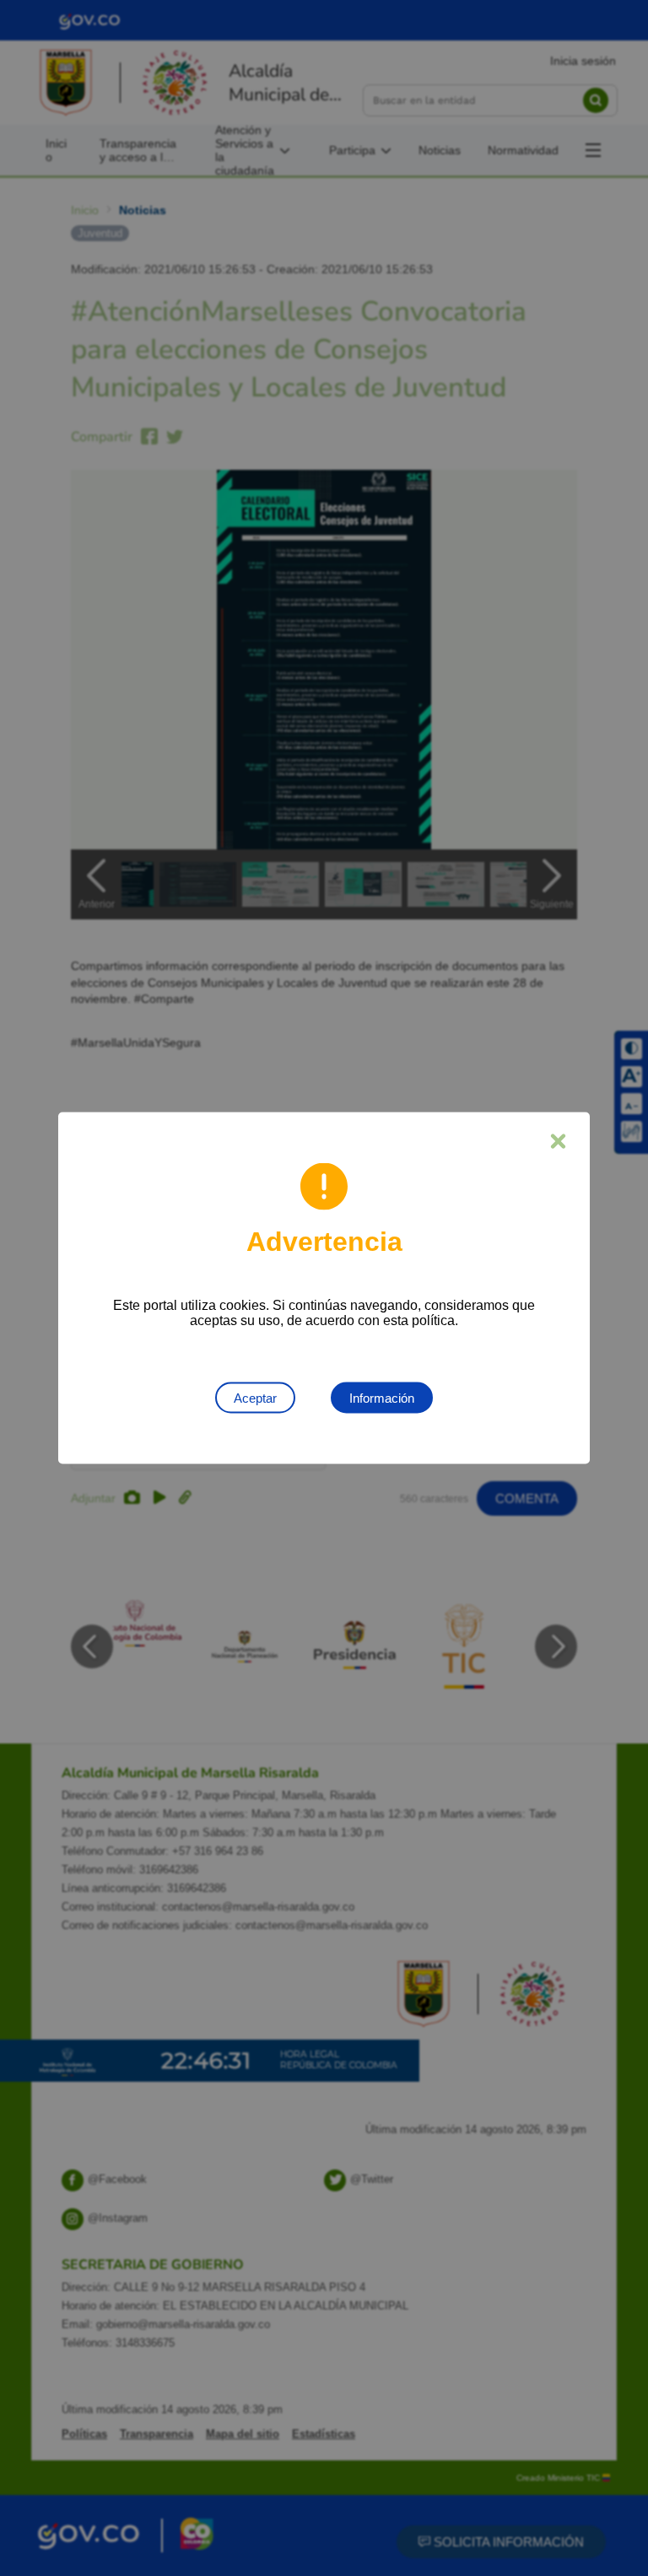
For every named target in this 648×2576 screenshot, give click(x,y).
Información (382, 1398)
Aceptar (255, 1398)
